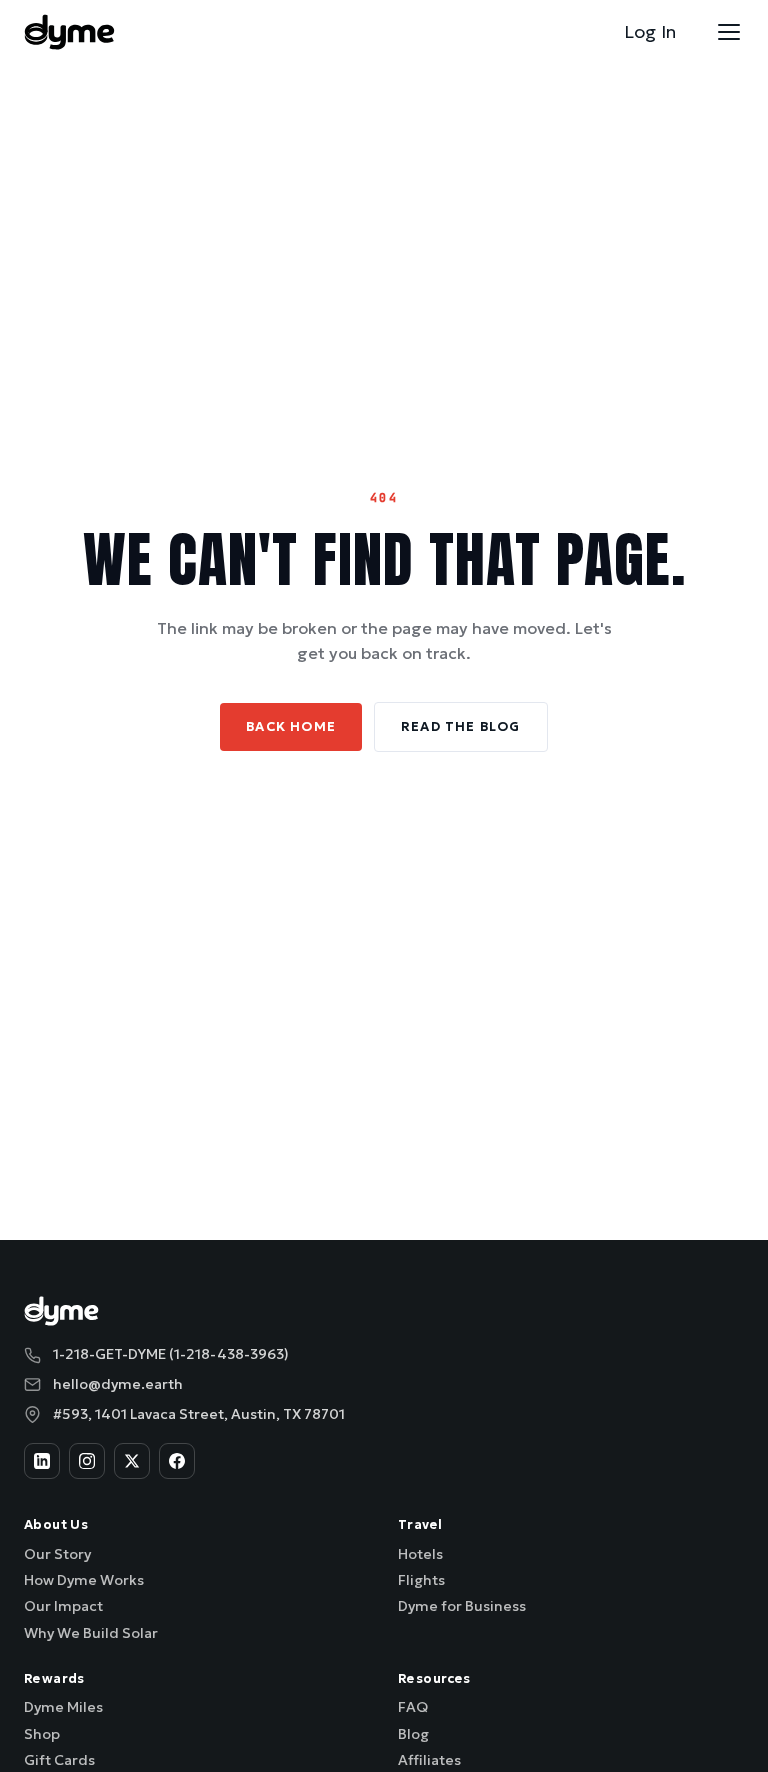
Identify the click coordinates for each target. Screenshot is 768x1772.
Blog (413, 1734)
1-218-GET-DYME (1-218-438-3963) (171, 1354)
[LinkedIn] (42, 1461)
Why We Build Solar (91, 1633)
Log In (650, 31)
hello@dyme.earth (118, 1384)
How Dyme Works (84, 1580)
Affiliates (429, 1760)
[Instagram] (87, 1461)
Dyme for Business (462, 1606)
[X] (132, 1461)
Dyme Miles (63, 1707)
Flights (421, 1580)
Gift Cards (59, 1760)
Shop (42, 1734)
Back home (291, 726)
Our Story (57, 1554)
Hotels (420, 1554)
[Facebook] (177, 1461)
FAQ (413, 1707)
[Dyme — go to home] (69, 32)
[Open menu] (729, 32)
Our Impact (63, 1606)
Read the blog (461, 726)
